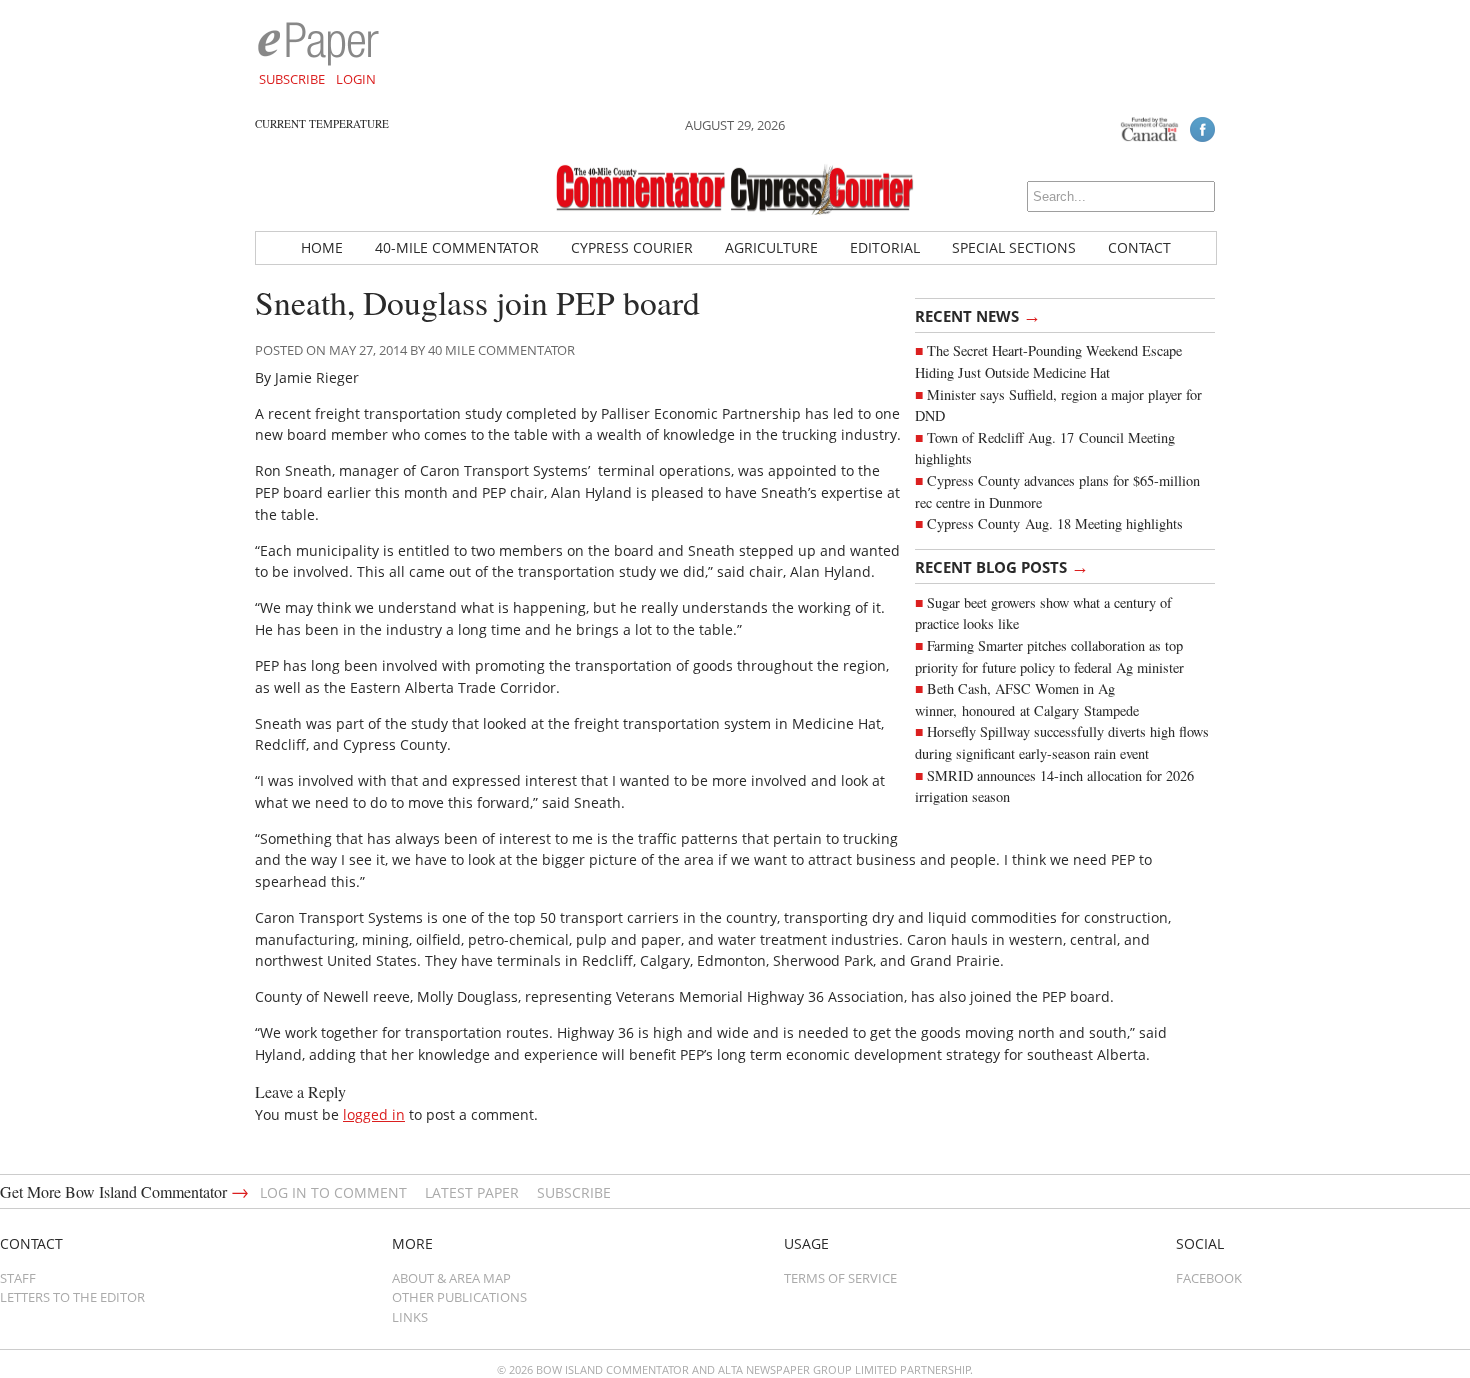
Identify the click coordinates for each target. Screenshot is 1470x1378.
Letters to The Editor (72, 1297)
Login (356, 79)
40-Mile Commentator (457, 247)
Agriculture (771, 247)
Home (322, 247)
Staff (18, 1278)
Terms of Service (840, 1278)
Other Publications (459, 1297)
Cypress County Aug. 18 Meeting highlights (1055, 523)
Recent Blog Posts (1002, 566)
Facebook (1209, 1278)
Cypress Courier (632, 247)
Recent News (978, 315)
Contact (1139, 247)
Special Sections (1014, 247)
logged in (374, 1114)
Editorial (885, 247)
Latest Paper (472, 1192)
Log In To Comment (333, 1192)
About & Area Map (451, 1278)
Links (410, 1317)
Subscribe (292, 79)
